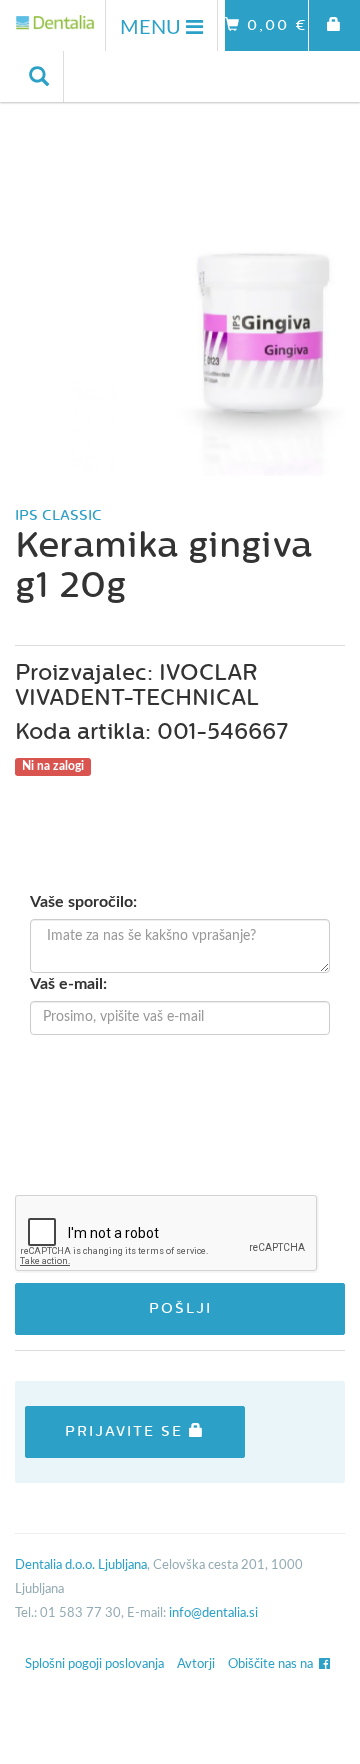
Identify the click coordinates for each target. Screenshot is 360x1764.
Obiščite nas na (273, 1664)
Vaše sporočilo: (83, 902)
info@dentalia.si (213, 1613)
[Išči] (39, 76)
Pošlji (180, 1308)
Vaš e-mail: (68, 984)
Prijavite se (127, 1431)
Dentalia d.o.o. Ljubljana (81, 1565)
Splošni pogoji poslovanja (94, 1664)
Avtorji (196, 1664)
